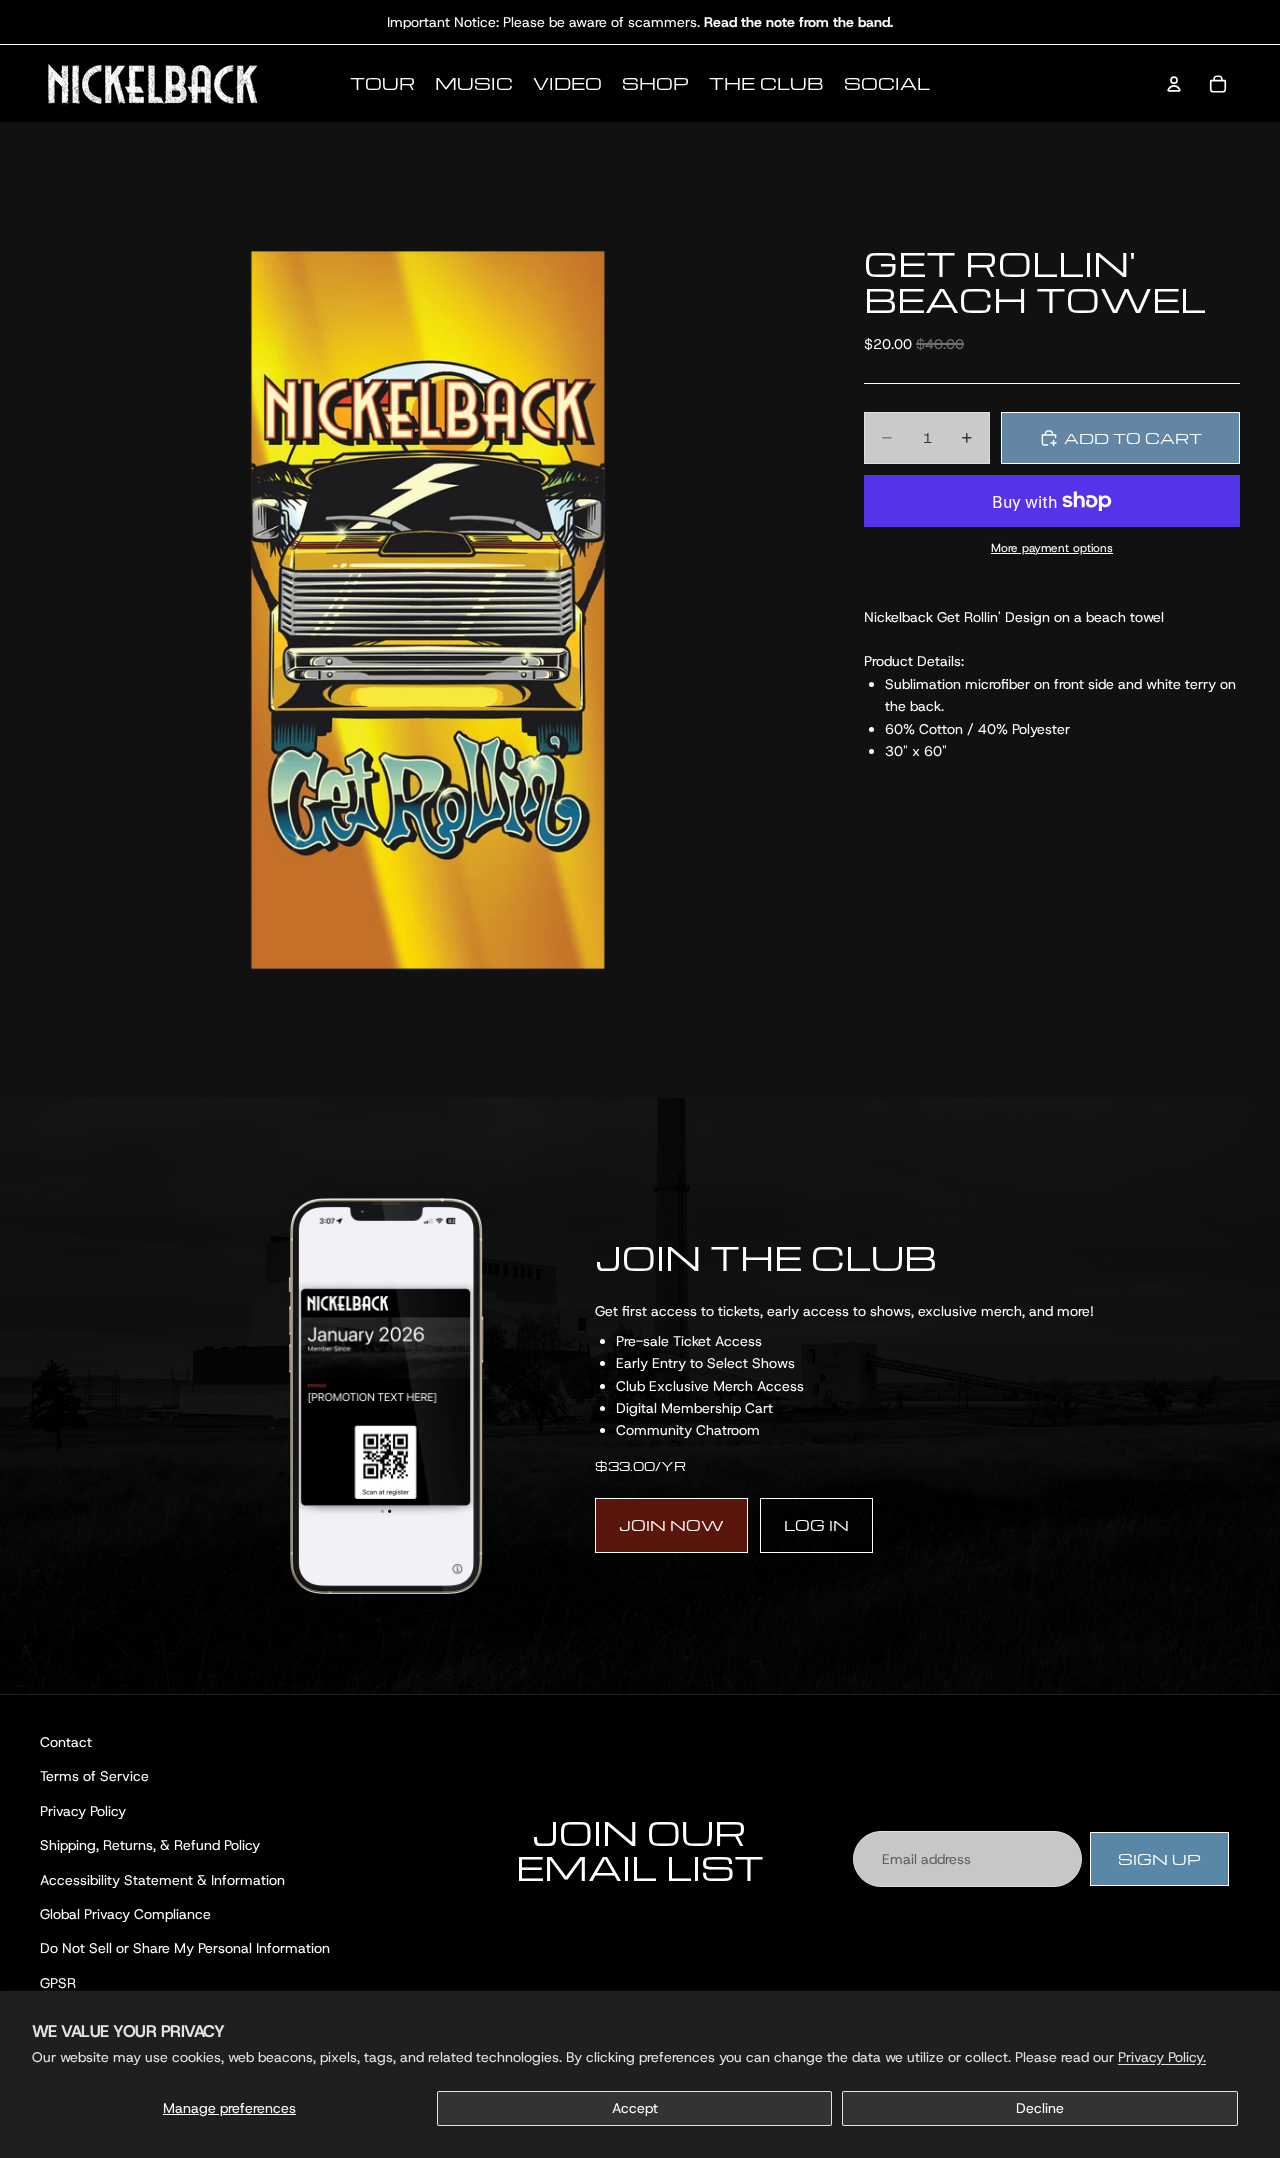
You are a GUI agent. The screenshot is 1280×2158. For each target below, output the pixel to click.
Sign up (1159, 1859)
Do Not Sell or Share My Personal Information (185, 1949)
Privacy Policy (83, 1811)
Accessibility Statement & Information (162, 1880)
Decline (1040, 2108)
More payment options (1052, 548)
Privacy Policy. (1162, 2057)
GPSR (58, 1983)
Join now (671, 1525)
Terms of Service (94, 1777)
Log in (816, 1525)
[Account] (1174, 84)
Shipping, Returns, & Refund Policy (150, 1846)
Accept (635, 2108)
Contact (66, 1742)
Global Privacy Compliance (125, 1914)
